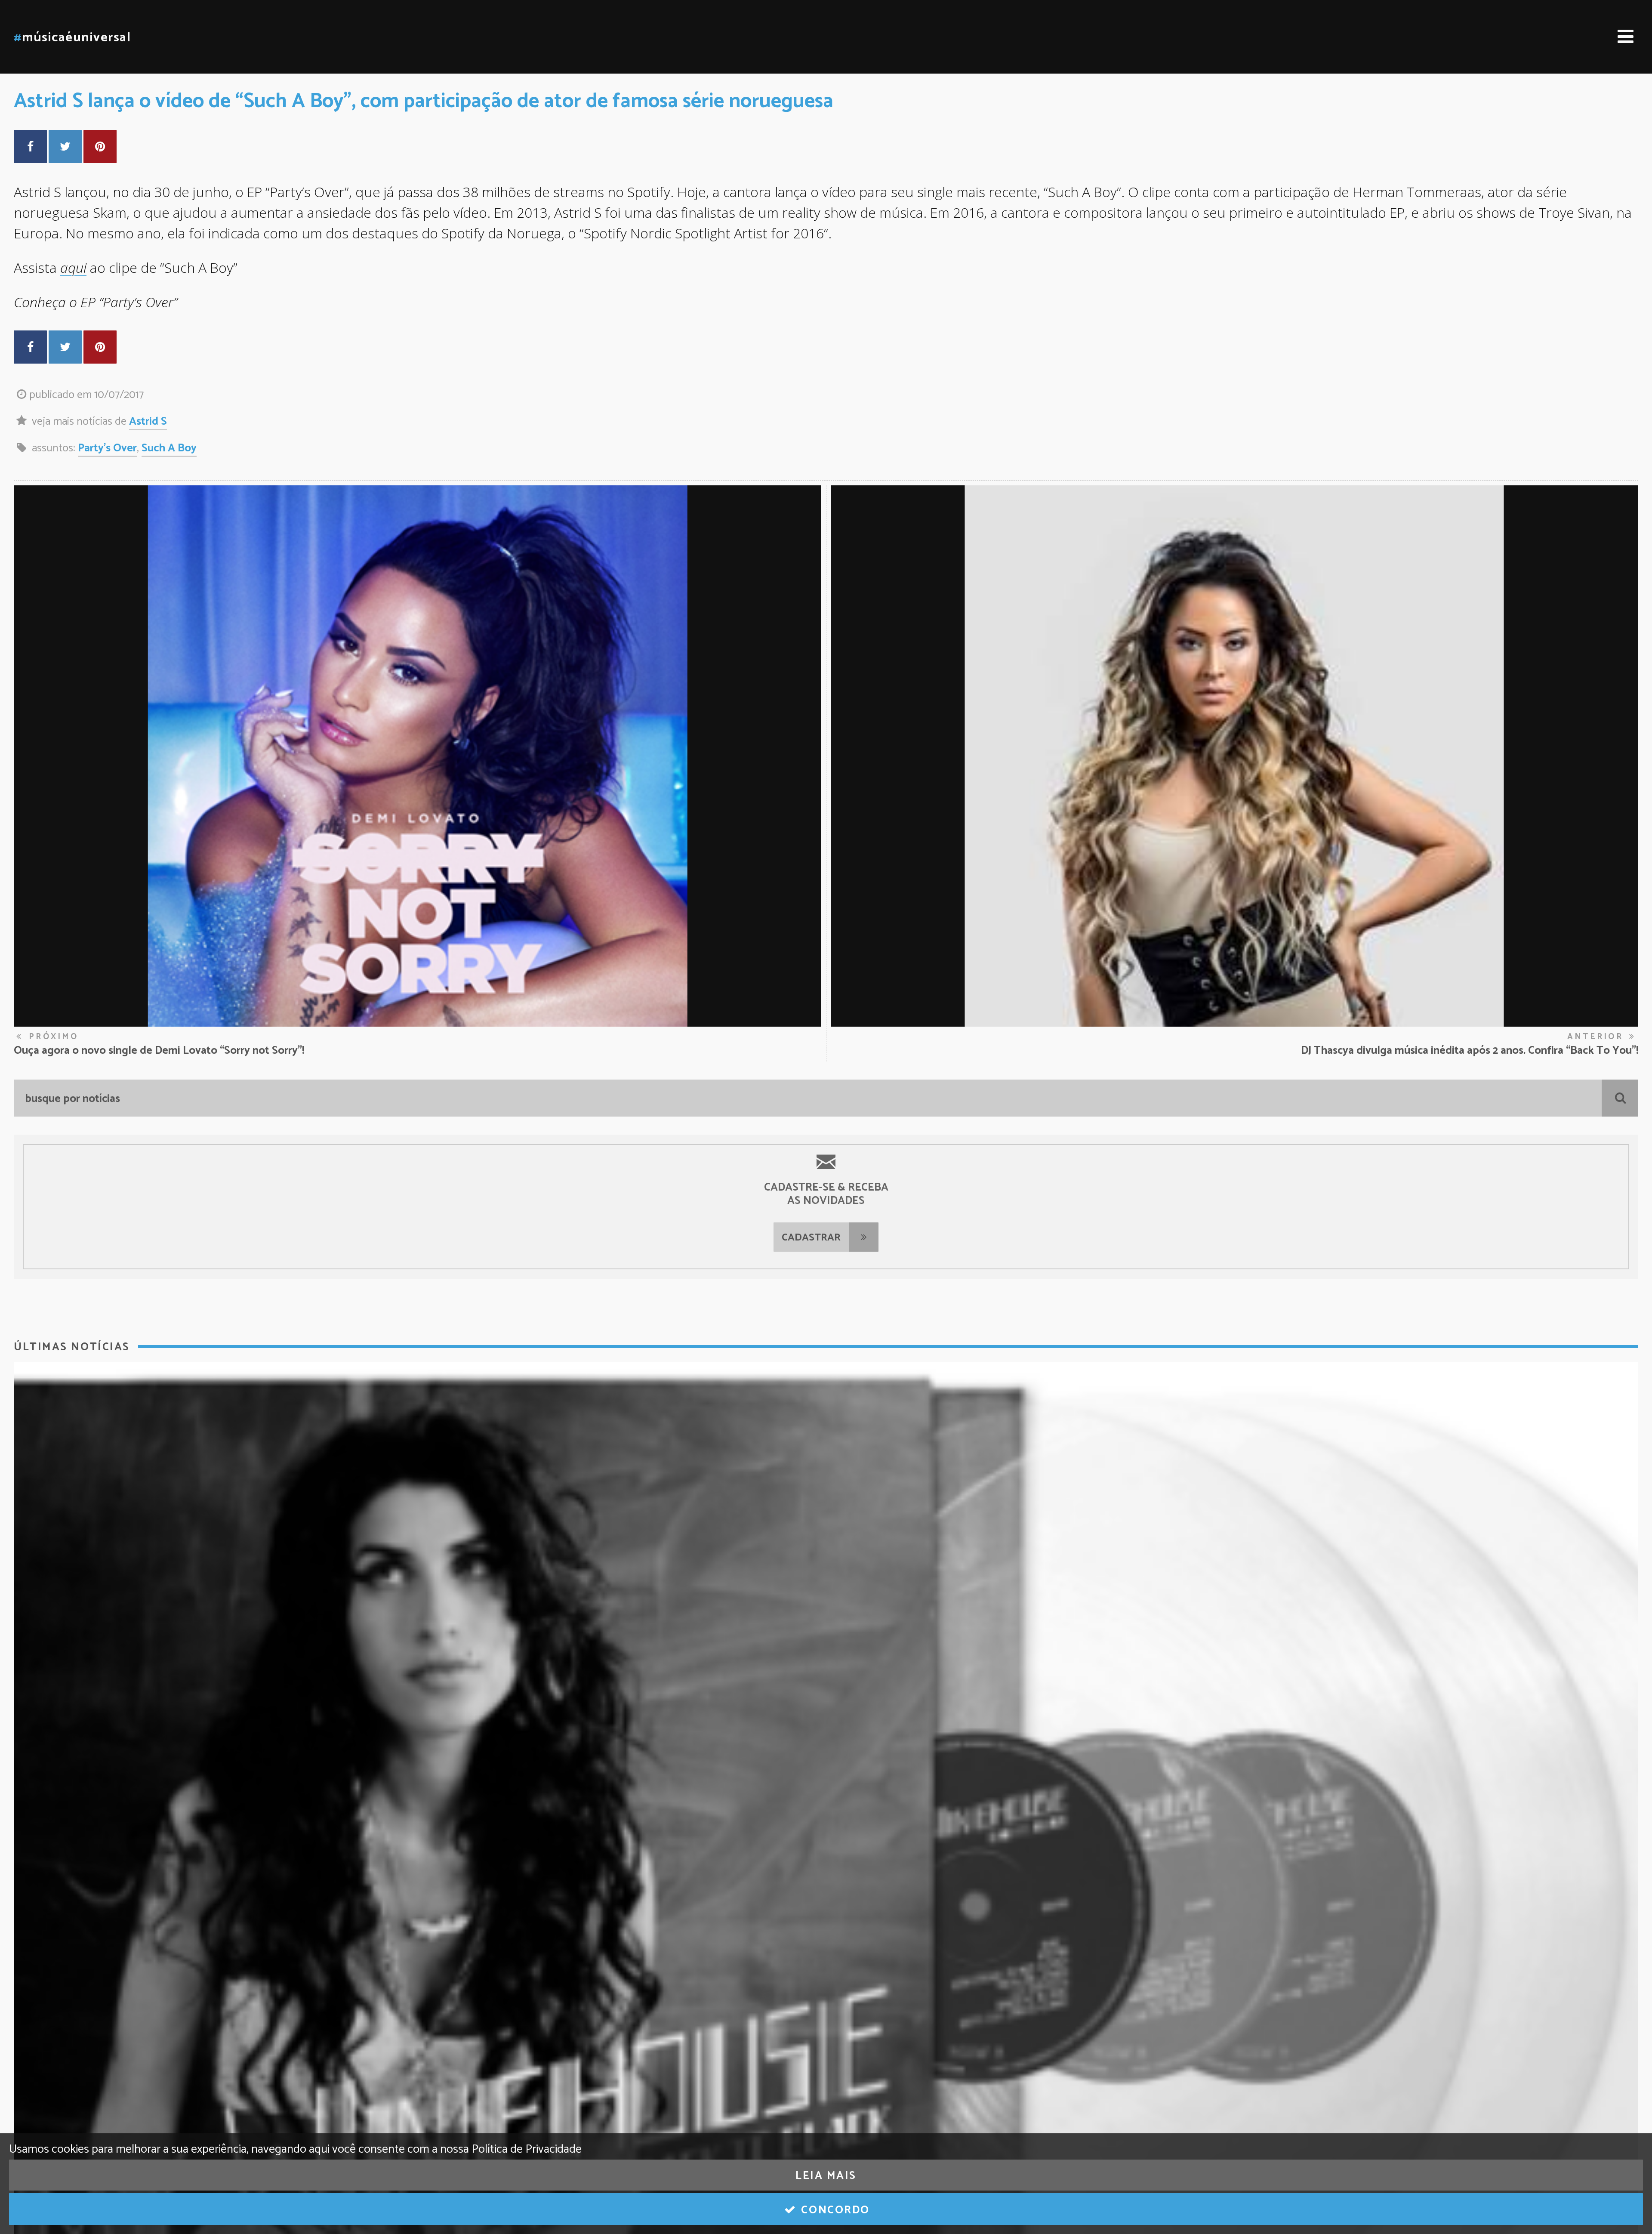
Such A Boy (169, 448)
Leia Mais (826, 2176)
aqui (73, 267)
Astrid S (148, 422)
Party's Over (107, 448)
